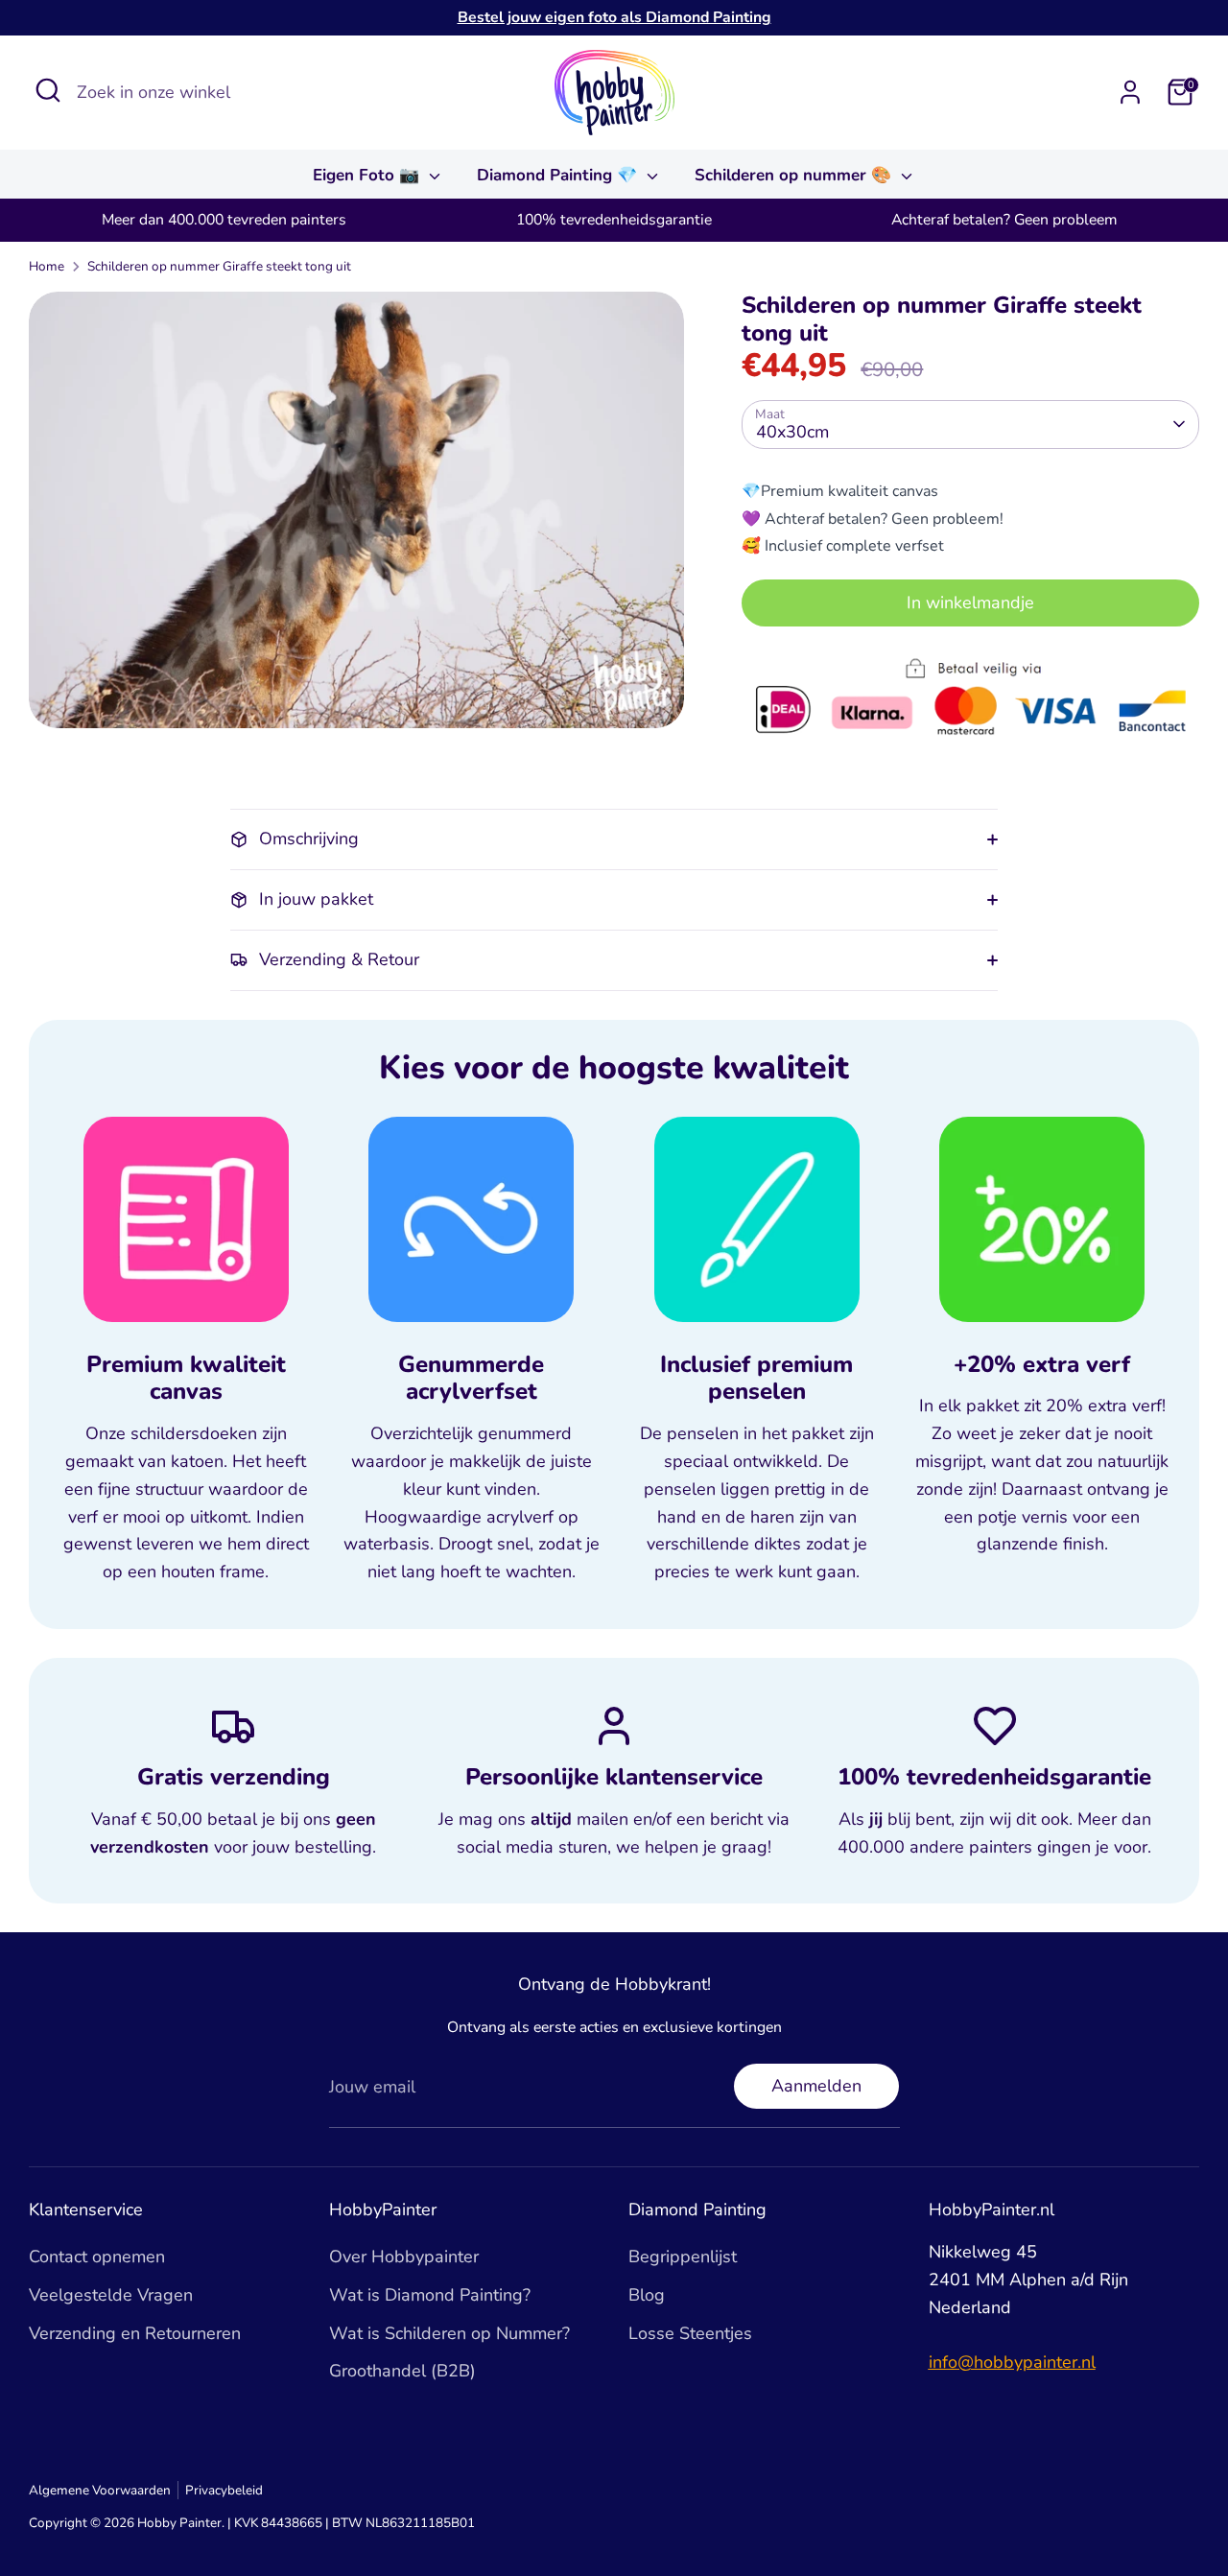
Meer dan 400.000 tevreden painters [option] (224, 220)
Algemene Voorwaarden (100, 2490)
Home (47, 266)
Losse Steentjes (690, 2333)
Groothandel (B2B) (402, 2371)
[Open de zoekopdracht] (48, 90)
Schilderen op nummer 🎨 (795, 175)
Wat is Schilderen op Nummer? (449, 2333)
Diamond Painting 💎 (559, 175)
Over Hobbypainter (404, 2257)
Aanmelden (816, 2086)
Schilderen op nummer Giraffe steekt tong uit (219, 266)
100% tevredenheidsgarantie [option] (614, 220)
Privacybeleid (224, 2490)
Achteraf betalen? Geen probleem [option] (1004, 220)
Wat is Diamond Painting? (430, 2295)
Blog (647, 2295)
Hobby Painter (179, 2523)
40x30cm (792, 432)
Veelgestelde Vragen (111, 2295)
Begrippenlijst (683, 2257)
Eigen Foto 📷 (368, 175)
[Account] (1130, 92)
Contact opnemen (97, 2257)
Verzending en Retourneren (135, 2333)
